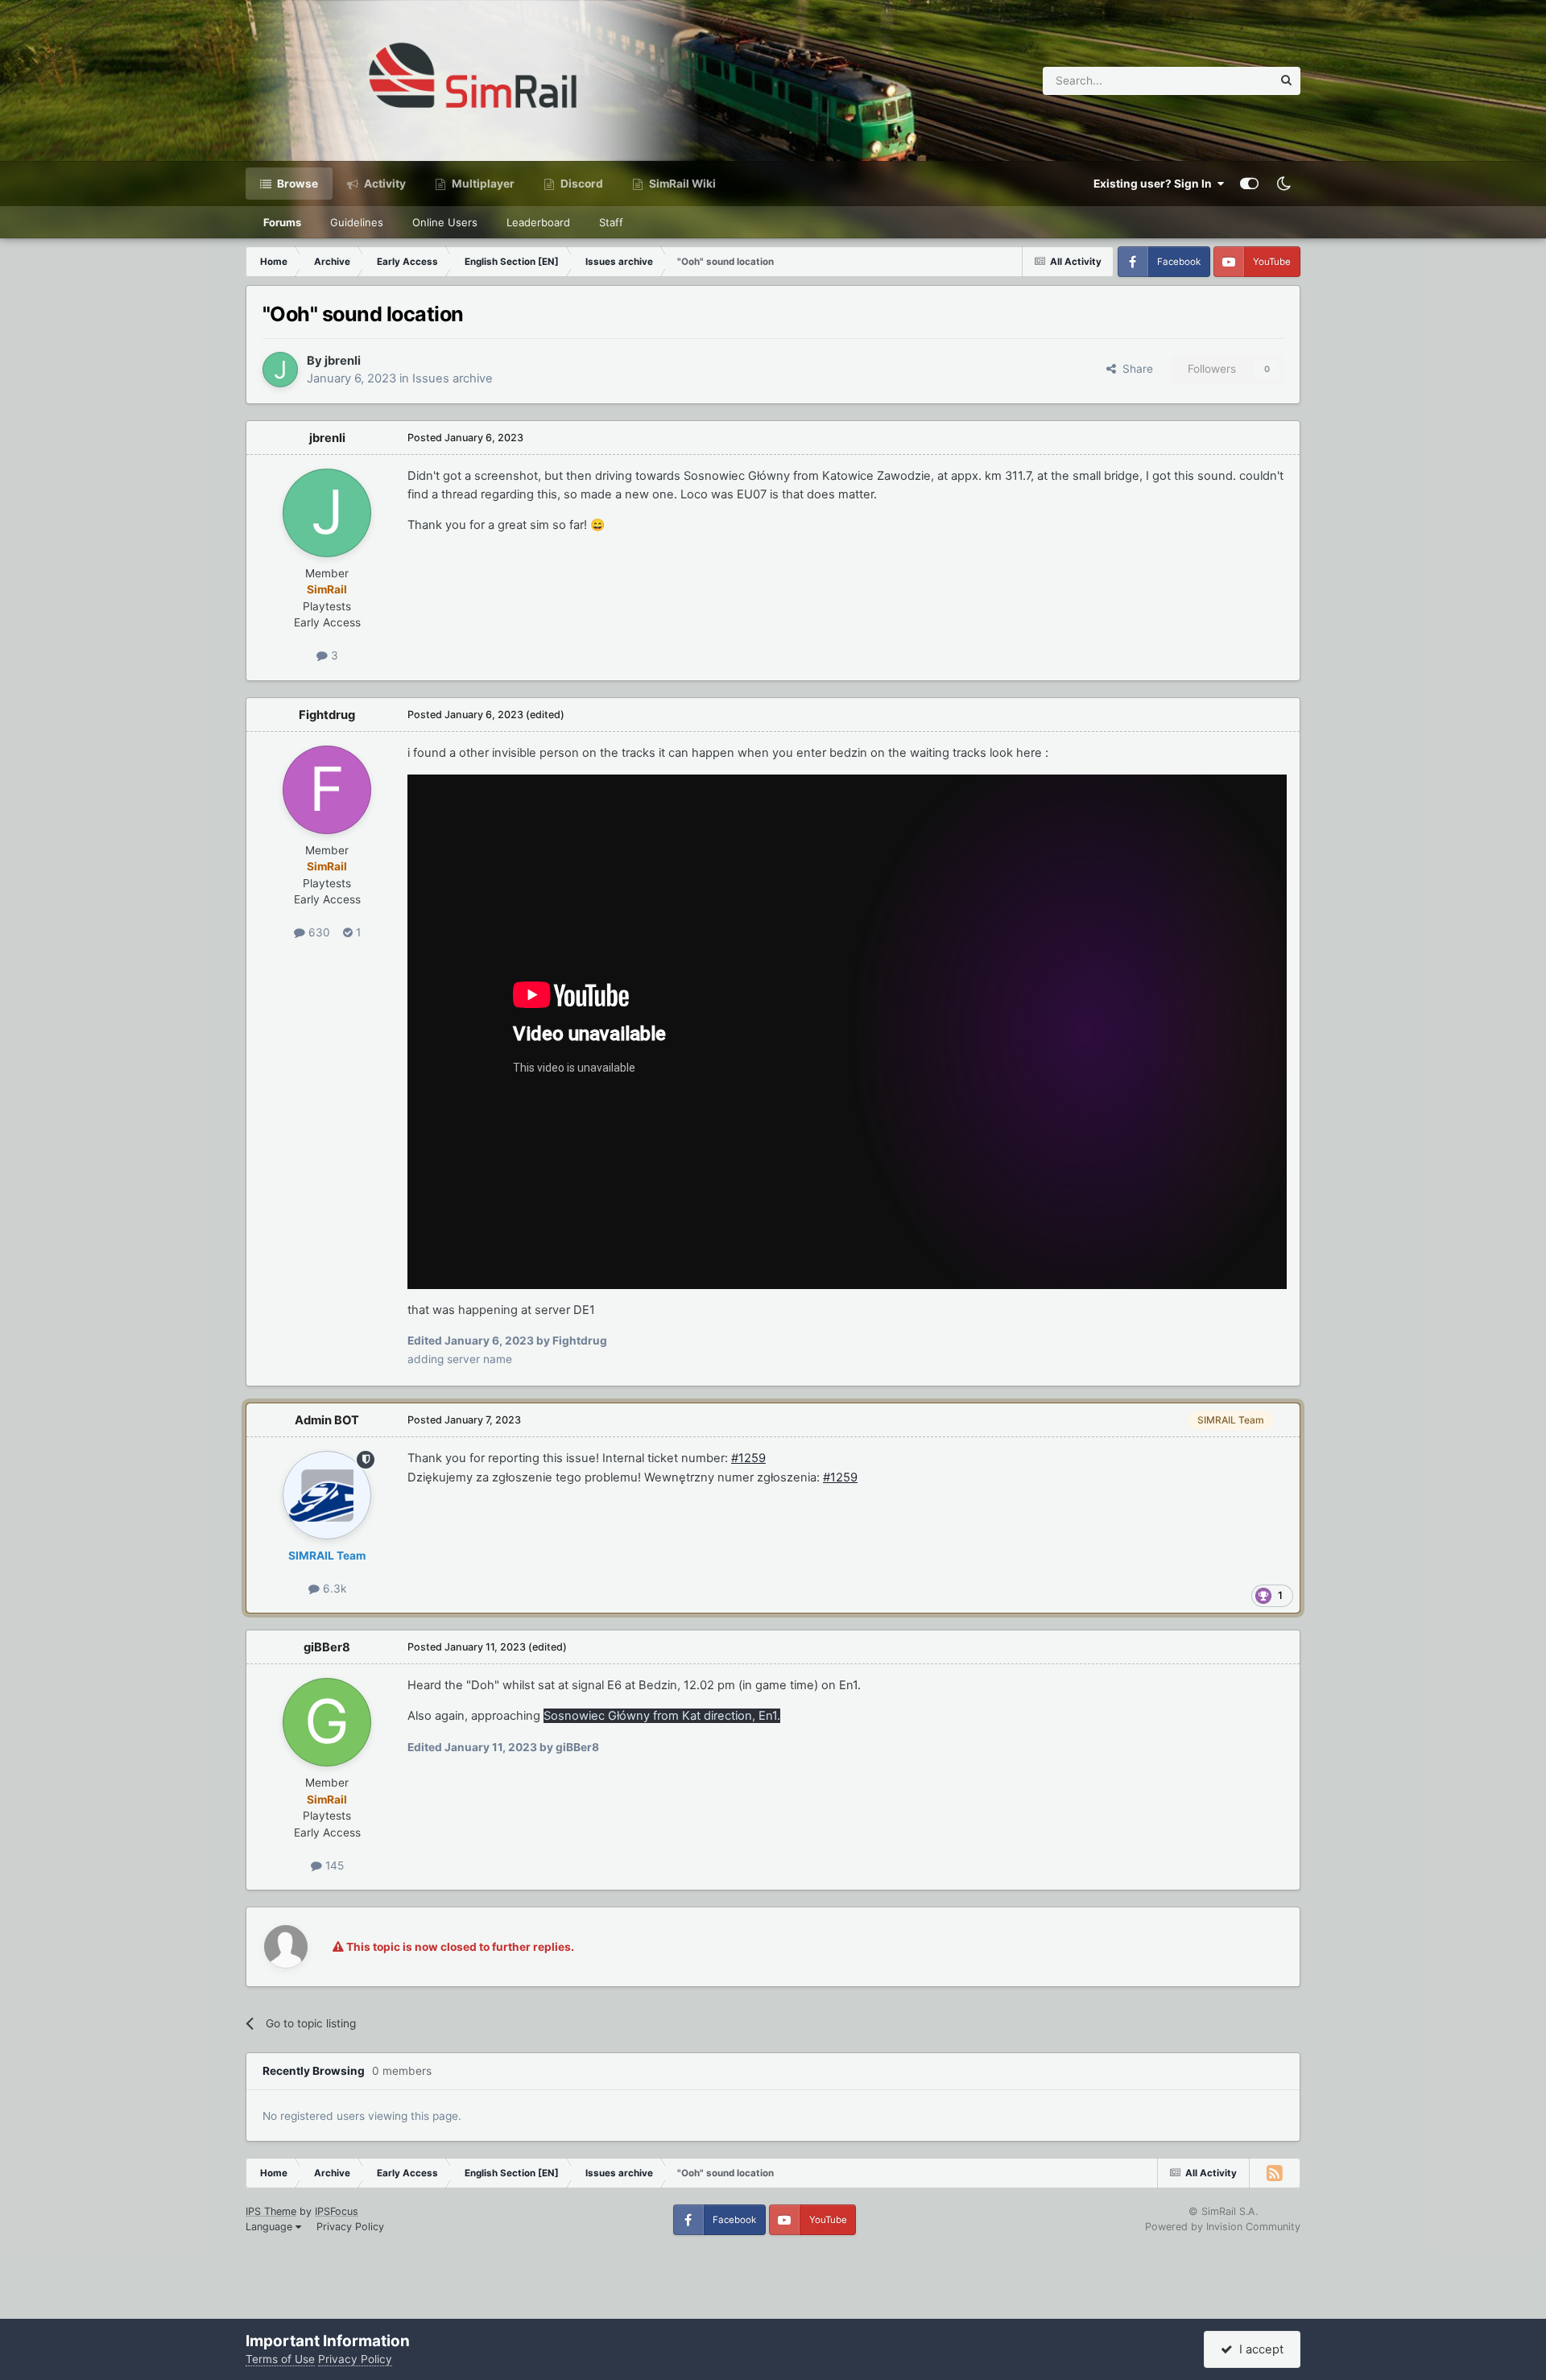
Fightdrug (327, 715)
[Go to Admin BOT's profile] (327, 1495)
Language (271, 2227)
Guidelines (357, 222)
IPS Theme (271, 2211)
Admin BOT (327, 1420)
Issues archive (453, 378)
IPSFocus (337, 2211)
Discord (581, 184)
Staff (611, 222)
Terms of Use (280, 2359)
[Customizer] (1249, 184)
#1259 (748, 1458)
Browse (296, 184)
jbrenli (343, 361)
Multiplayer (482, 184)
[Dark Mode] (1284, 184)
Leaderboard (538, 222)
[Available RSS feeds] (1275, 2173)
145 (333, 1866)
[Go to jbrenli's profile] (280, 370)
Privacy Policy (350, 2227)
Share (1135, 369)
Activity (384, 184)
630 (318, 932)
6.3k (333, 1589)
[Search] (1286, 81)
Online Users (445, 222)
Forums (282, 222)
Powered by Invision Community (1223, 2227)
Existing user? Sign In (1155, 184)
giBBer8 (327, 1647)
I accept (1258, 2349)
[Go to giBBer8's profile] (327, 1722)
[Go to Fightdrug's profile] (327, 790)
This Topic (1225, 80)
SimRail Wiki (681, 184)
